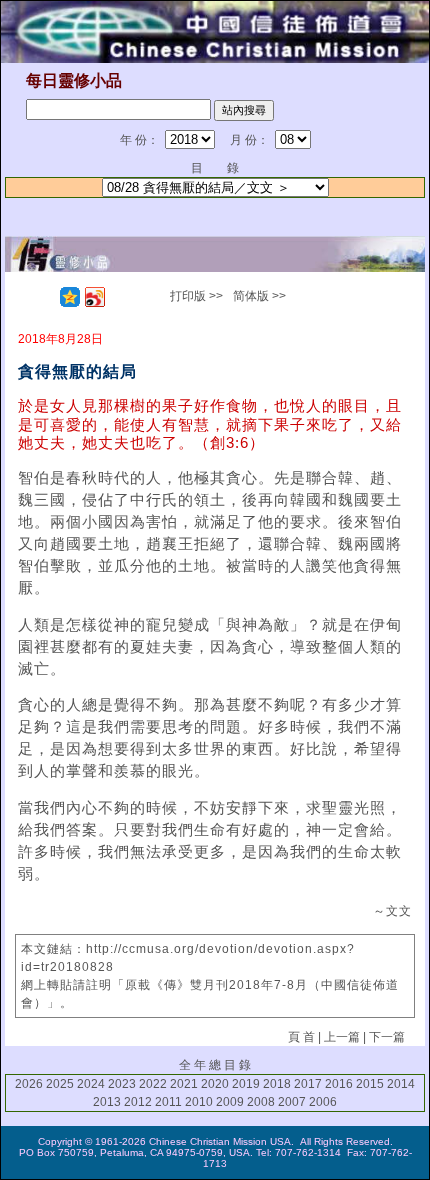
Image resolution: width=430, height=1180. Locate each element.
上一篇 (342, 1037)
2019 (246, 1084)
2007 (292, 1102)
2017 (308, 1084)
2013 (107, 1102)
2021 (184, 1084)
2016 (339, 1084)
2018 (277, 1084)
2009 (230, 1102)
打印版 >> (196, 296)
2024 (91, 1084)
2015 (370, 1084)
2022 (153, 1084)
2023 (122, 1084)
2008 (261, 1102)
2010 (199, 1102)
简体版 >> (259, 296)
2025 (60, 1084)
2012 (138, 1102)
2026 (29, 1084)
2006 (323, 1102)
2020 (215, 1084)
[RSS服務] (45, 297)
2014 (401, 1084)
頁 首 (301, 1037)
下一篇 (387, 1037)
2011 (168, 1102)
